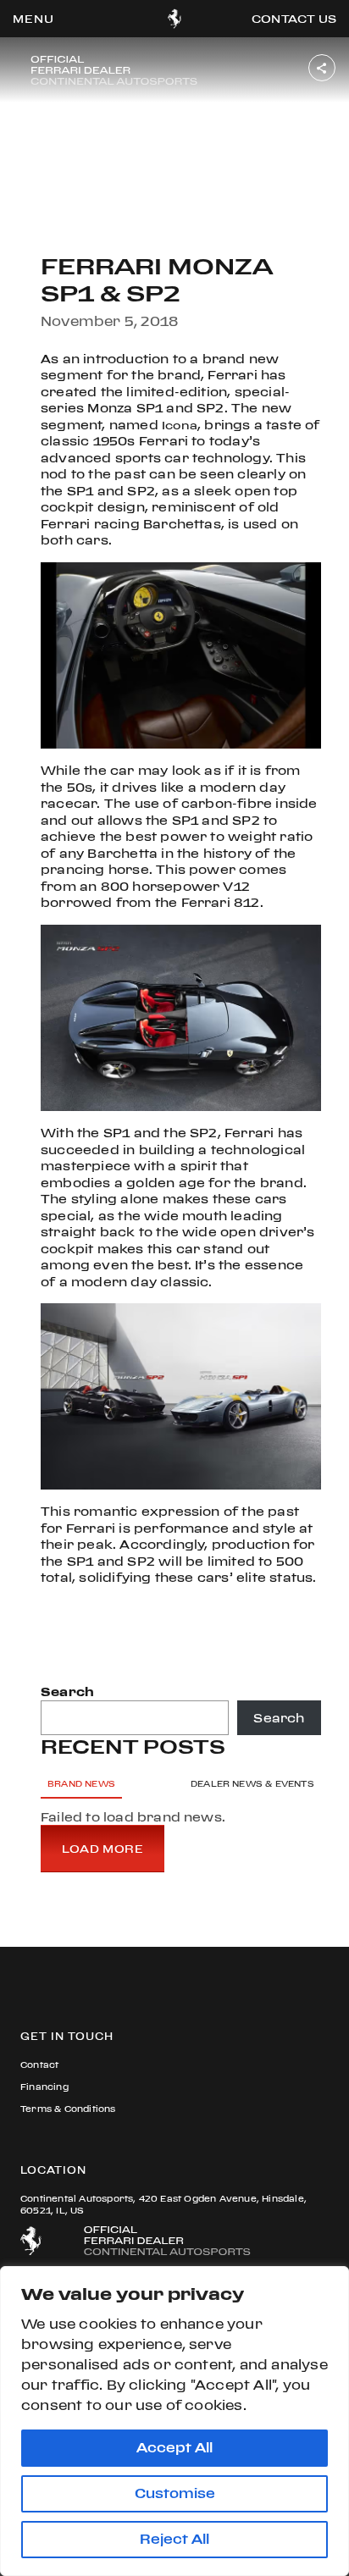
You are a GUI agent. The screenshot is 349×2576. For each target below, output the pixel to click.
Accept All (174, 2448)
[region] (174, 2421)
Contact (39, 2065)
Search (67, 1692)
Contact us (294, 19)
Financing (44, 2087)
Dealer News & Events (252, 1784)
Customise (175, 2493)
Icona (180, 425)
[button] (33, 19)
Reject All (174, 2539)
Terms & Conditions (68, 2109)
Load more (102, 1849)
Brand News (81, 1784)
